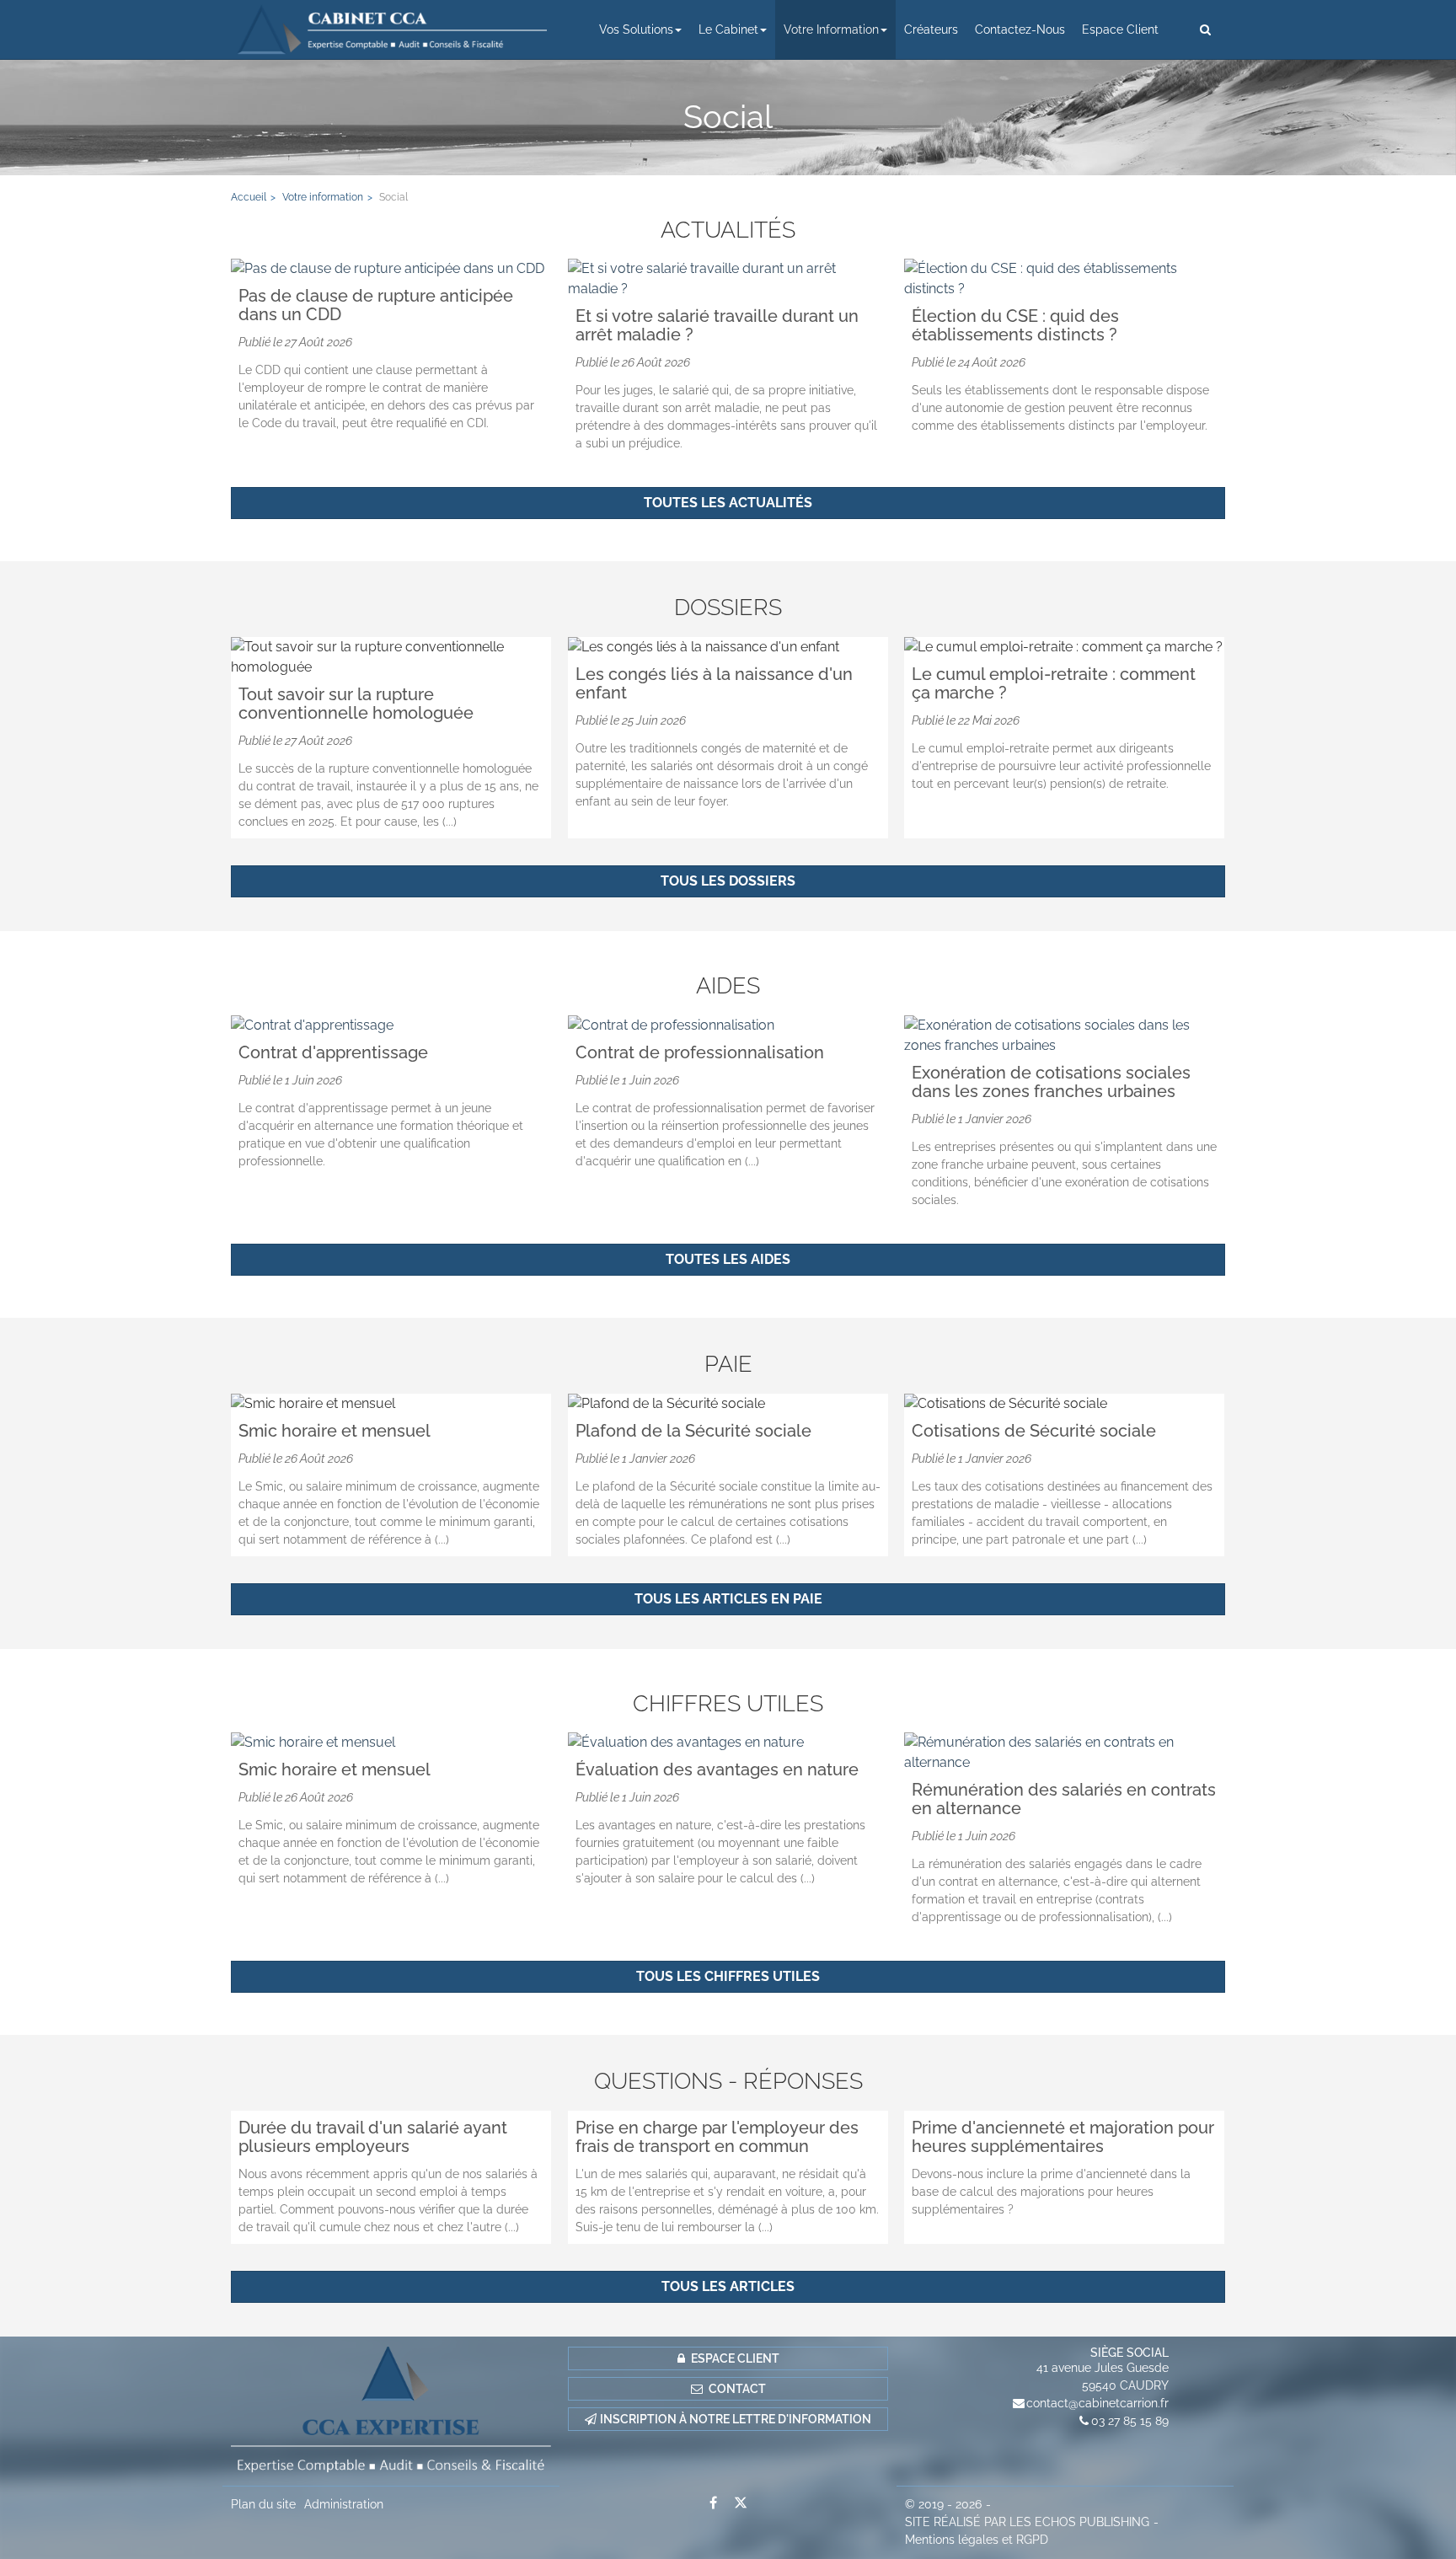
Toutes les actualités (728, 503)
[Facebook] (713, 2503)
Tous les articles (728, 2286)
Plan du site (263, 2504)
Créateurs (931, 29)
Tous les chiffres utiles (728, 1976)
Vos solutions (636, 29)
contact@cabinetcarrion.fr (1097, 2403)
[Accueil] (391, 2411)
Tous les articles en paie (728, 1599)
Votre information (831, 29)
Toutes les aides (728, 1259)
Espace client (1120, 29)
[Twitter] (741, 2503)
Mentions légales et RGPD (977, 2540)
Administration (344, 2504)
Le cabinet (728, 29)
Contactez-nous (1020, 29)
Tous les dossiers (728, 881)
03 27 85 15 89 (1130, 2421)
